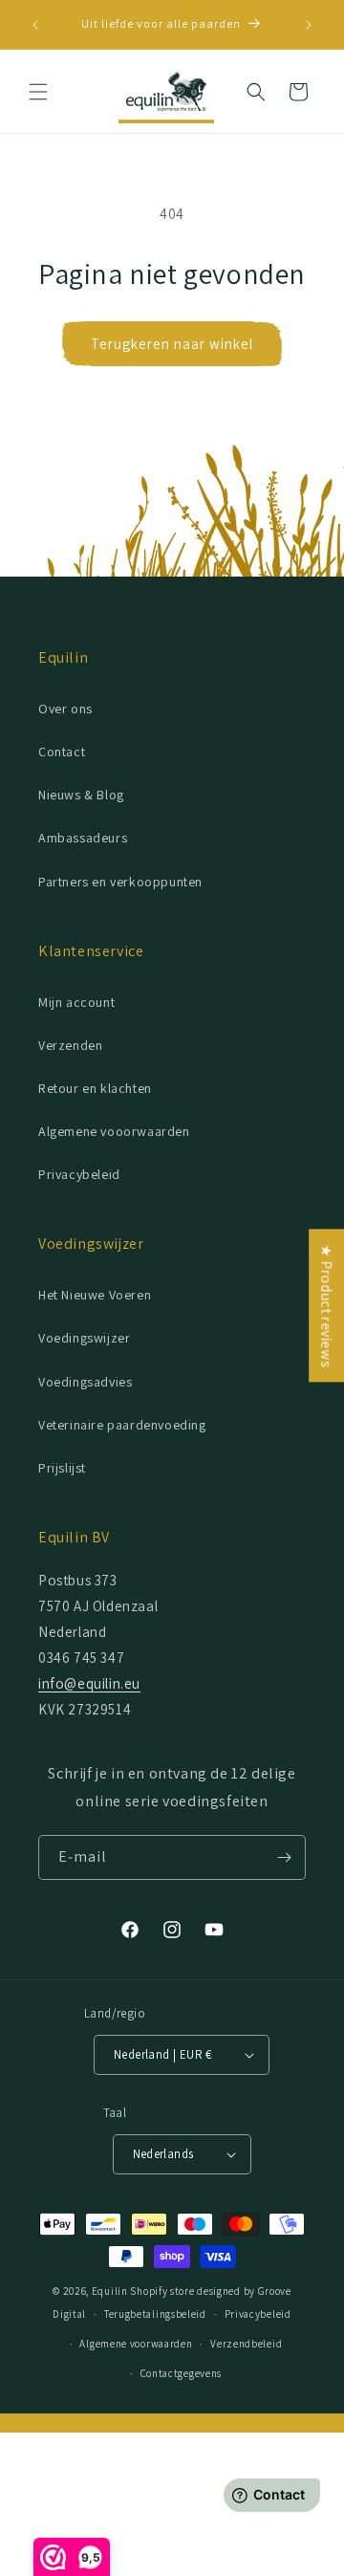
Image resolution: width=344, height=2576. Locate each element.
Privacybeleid (79, 1174)
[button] (38, 92)
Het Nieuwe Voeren (95, 1295)
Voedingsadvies (85, 1382)
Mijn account (76, 1002)
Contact (62, 752)
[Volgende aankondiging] (309, 25)
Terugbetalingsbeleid (155, 2314)
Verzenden (70, 1045)
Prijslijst (62, 1468)
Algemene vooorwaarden (114, 1131)
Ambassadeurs (83, 838)
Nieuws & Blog (81, 795)
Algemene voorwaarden (136, 2344)
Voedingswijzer (84, 1338)
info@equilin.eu (89, 1683)
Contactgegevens (182, 2373)
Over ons (65, 709)
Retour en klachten (95, 1088)
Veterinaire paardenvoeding (122, 1425)
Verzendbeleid (246, 2344)
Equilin (110, 2291)
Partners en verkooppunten (120, 882)
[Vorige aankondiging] (35, 25)
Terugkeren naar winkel (172, 344)
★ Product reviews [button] (326, 1305)
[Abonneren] (284, 1857)
